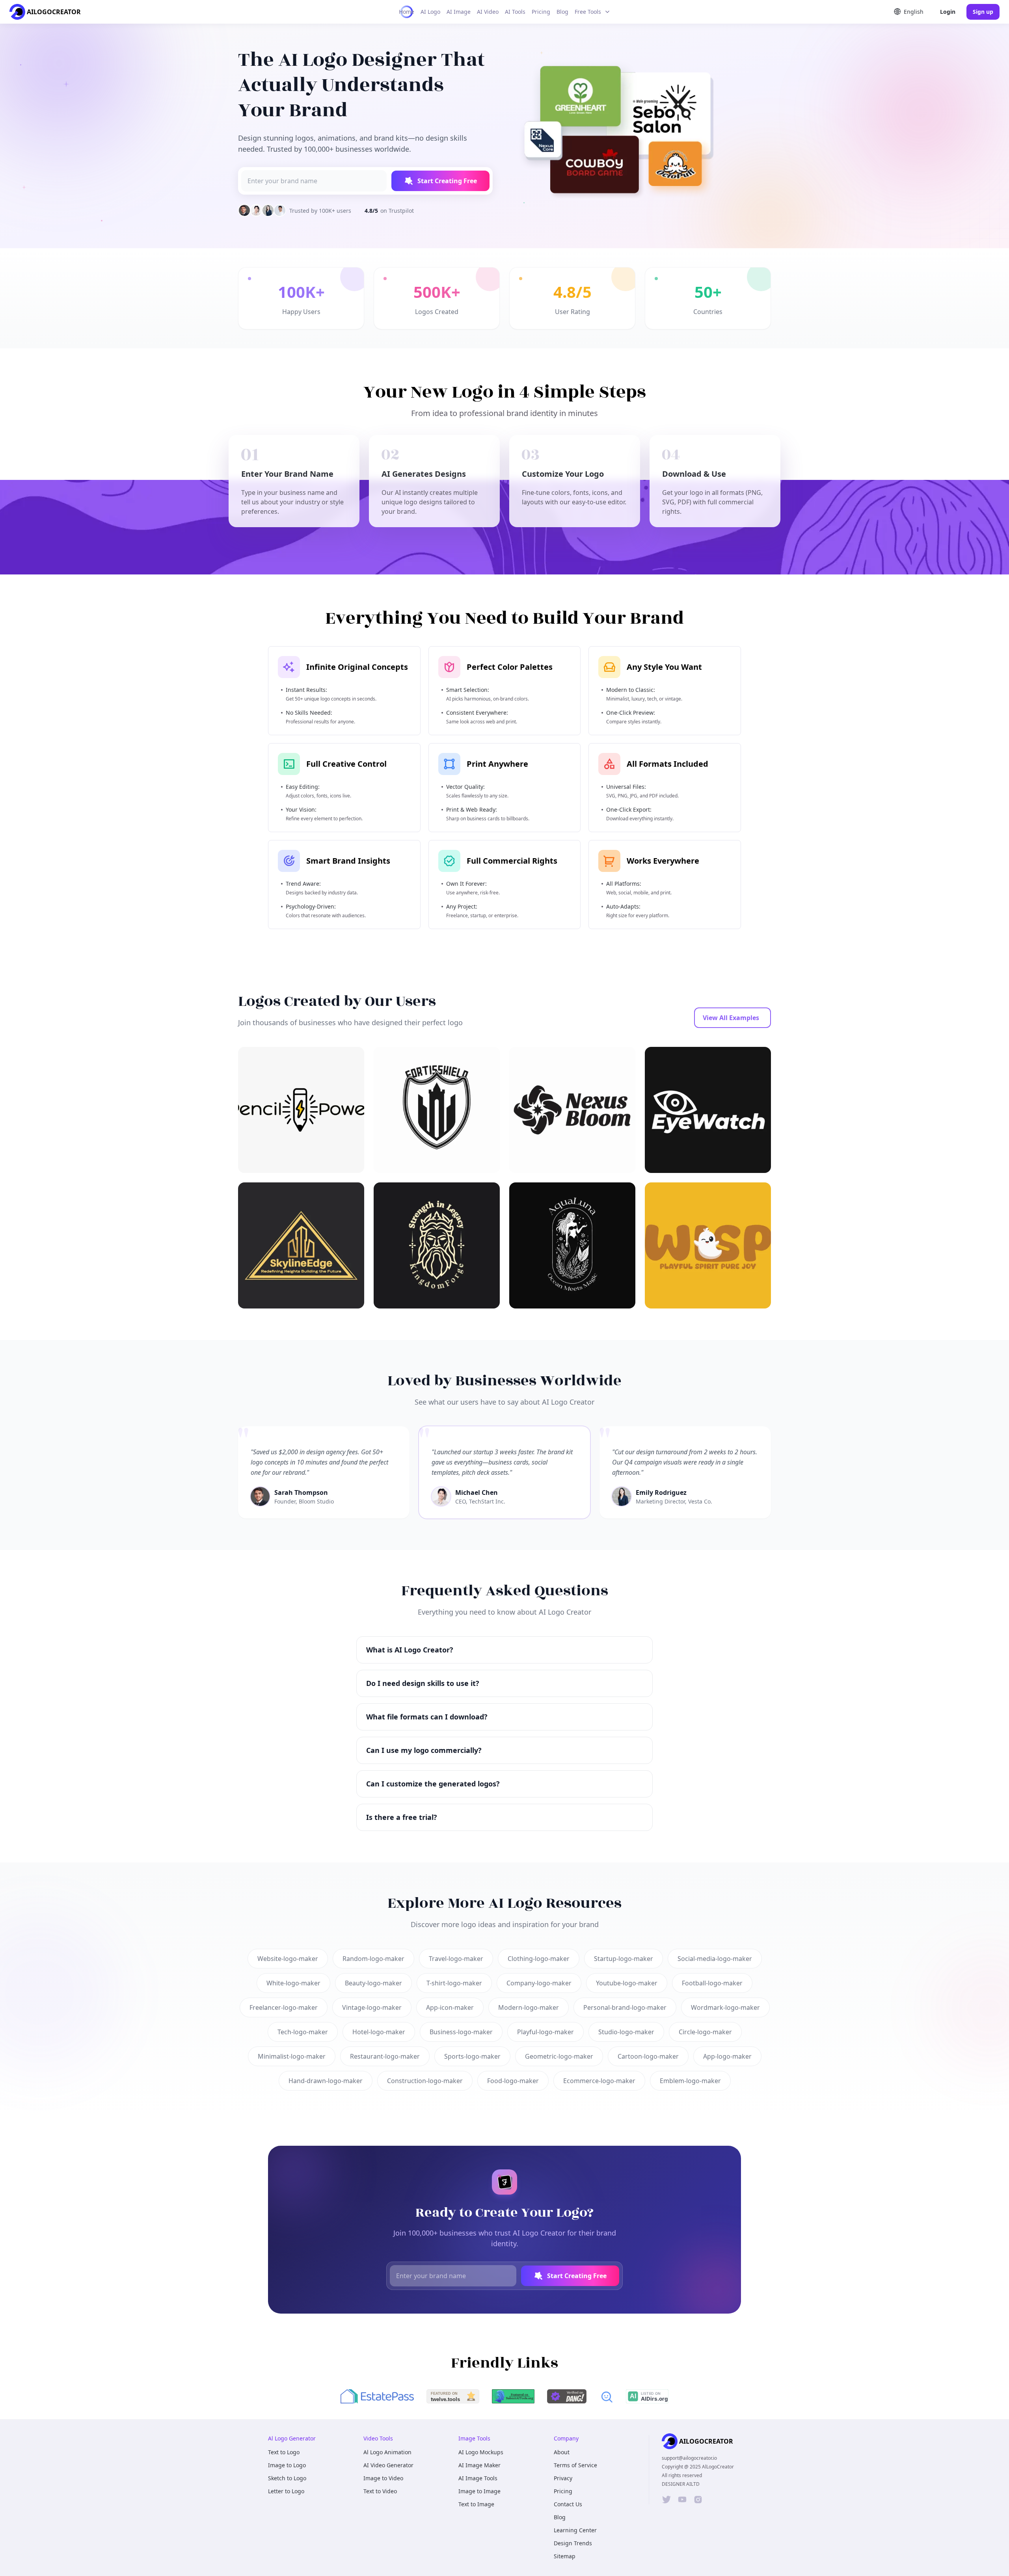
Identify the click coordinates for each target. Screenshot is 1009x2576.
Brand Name (434, 1306)
